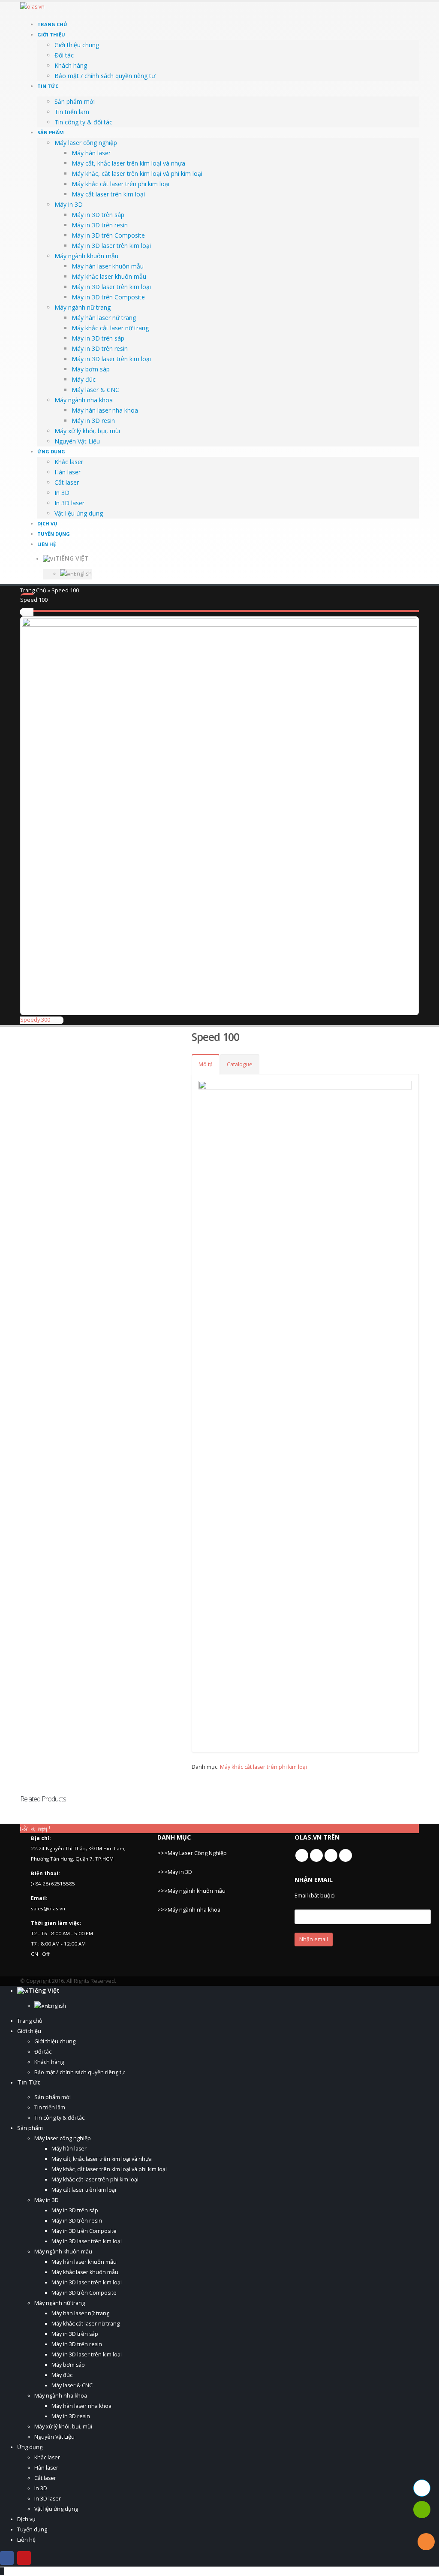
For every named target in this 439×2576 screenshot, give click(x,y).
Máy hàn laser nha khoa (105, 410)
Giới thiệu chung (77, 45)
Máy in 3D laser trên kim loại (111, 246)
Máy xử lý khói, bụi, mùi (87, 431)
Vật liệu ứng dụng (79, 513)
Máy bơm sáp (91, 369)
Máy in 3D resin (93, 421)
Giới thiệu (51, 35)
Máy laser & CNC (95, 390)
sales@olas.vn (48, 1908)
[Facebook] (7, 2558)
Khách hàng (71, 65)
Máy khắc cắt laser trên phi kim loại (120, 184)
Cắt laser (67, 482)
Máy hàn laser (91, 153)
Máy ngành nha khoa (84, 400)
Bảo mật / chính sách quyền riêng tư (105, 76)
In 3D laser (69, 503)
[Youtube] (24, 2558)
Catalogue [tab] (240, 1064)
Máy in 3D (69, 204)
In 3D (62, 493)
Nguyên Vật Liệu (77, 441)
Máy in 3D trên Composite (108, 235)
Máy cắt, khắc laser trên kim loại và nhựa (128, 163)
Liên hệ (47, 544)
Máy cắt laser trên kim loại (108, 194)
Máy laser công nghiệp (86, 143)
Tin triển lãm (72, 112)
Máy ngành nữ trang (83, 307)
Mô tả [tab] (206, 1064)
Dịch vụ (47, 523)
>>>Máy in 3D (175, 1872)
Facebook (302, 1855)
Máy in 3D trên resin (100, 225)
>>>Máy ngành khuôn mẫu (191, 1891)
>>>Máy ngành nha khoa (189, 1910)
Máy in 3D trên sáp (98, 215)
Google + (346, 1855)
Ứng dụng (51, 451)
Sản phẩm (51, 132)
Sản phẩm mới (75, 101)
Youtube (316, 1855)
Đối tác (64, 55)
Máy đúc (84, 379)
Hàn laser (68, 472)
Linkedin (331, 1855)
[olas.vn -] (46, 11)
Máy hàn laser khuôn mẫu (108, 266)
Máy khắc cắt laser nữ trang (110, 328)
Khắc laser (69, 462)
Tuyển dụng (54, 534)
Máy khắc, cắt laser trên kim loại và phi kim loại (137, 173)
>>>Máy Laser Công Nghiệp (192, 1853)
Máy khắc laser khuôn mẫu (109, 276)
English (83, 574)
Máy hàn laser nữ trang (104, 318)
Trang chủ (52, 24)
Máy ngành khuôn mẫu (86, 256)
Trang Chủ (33, 590)
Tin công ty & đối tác (83, 122)
